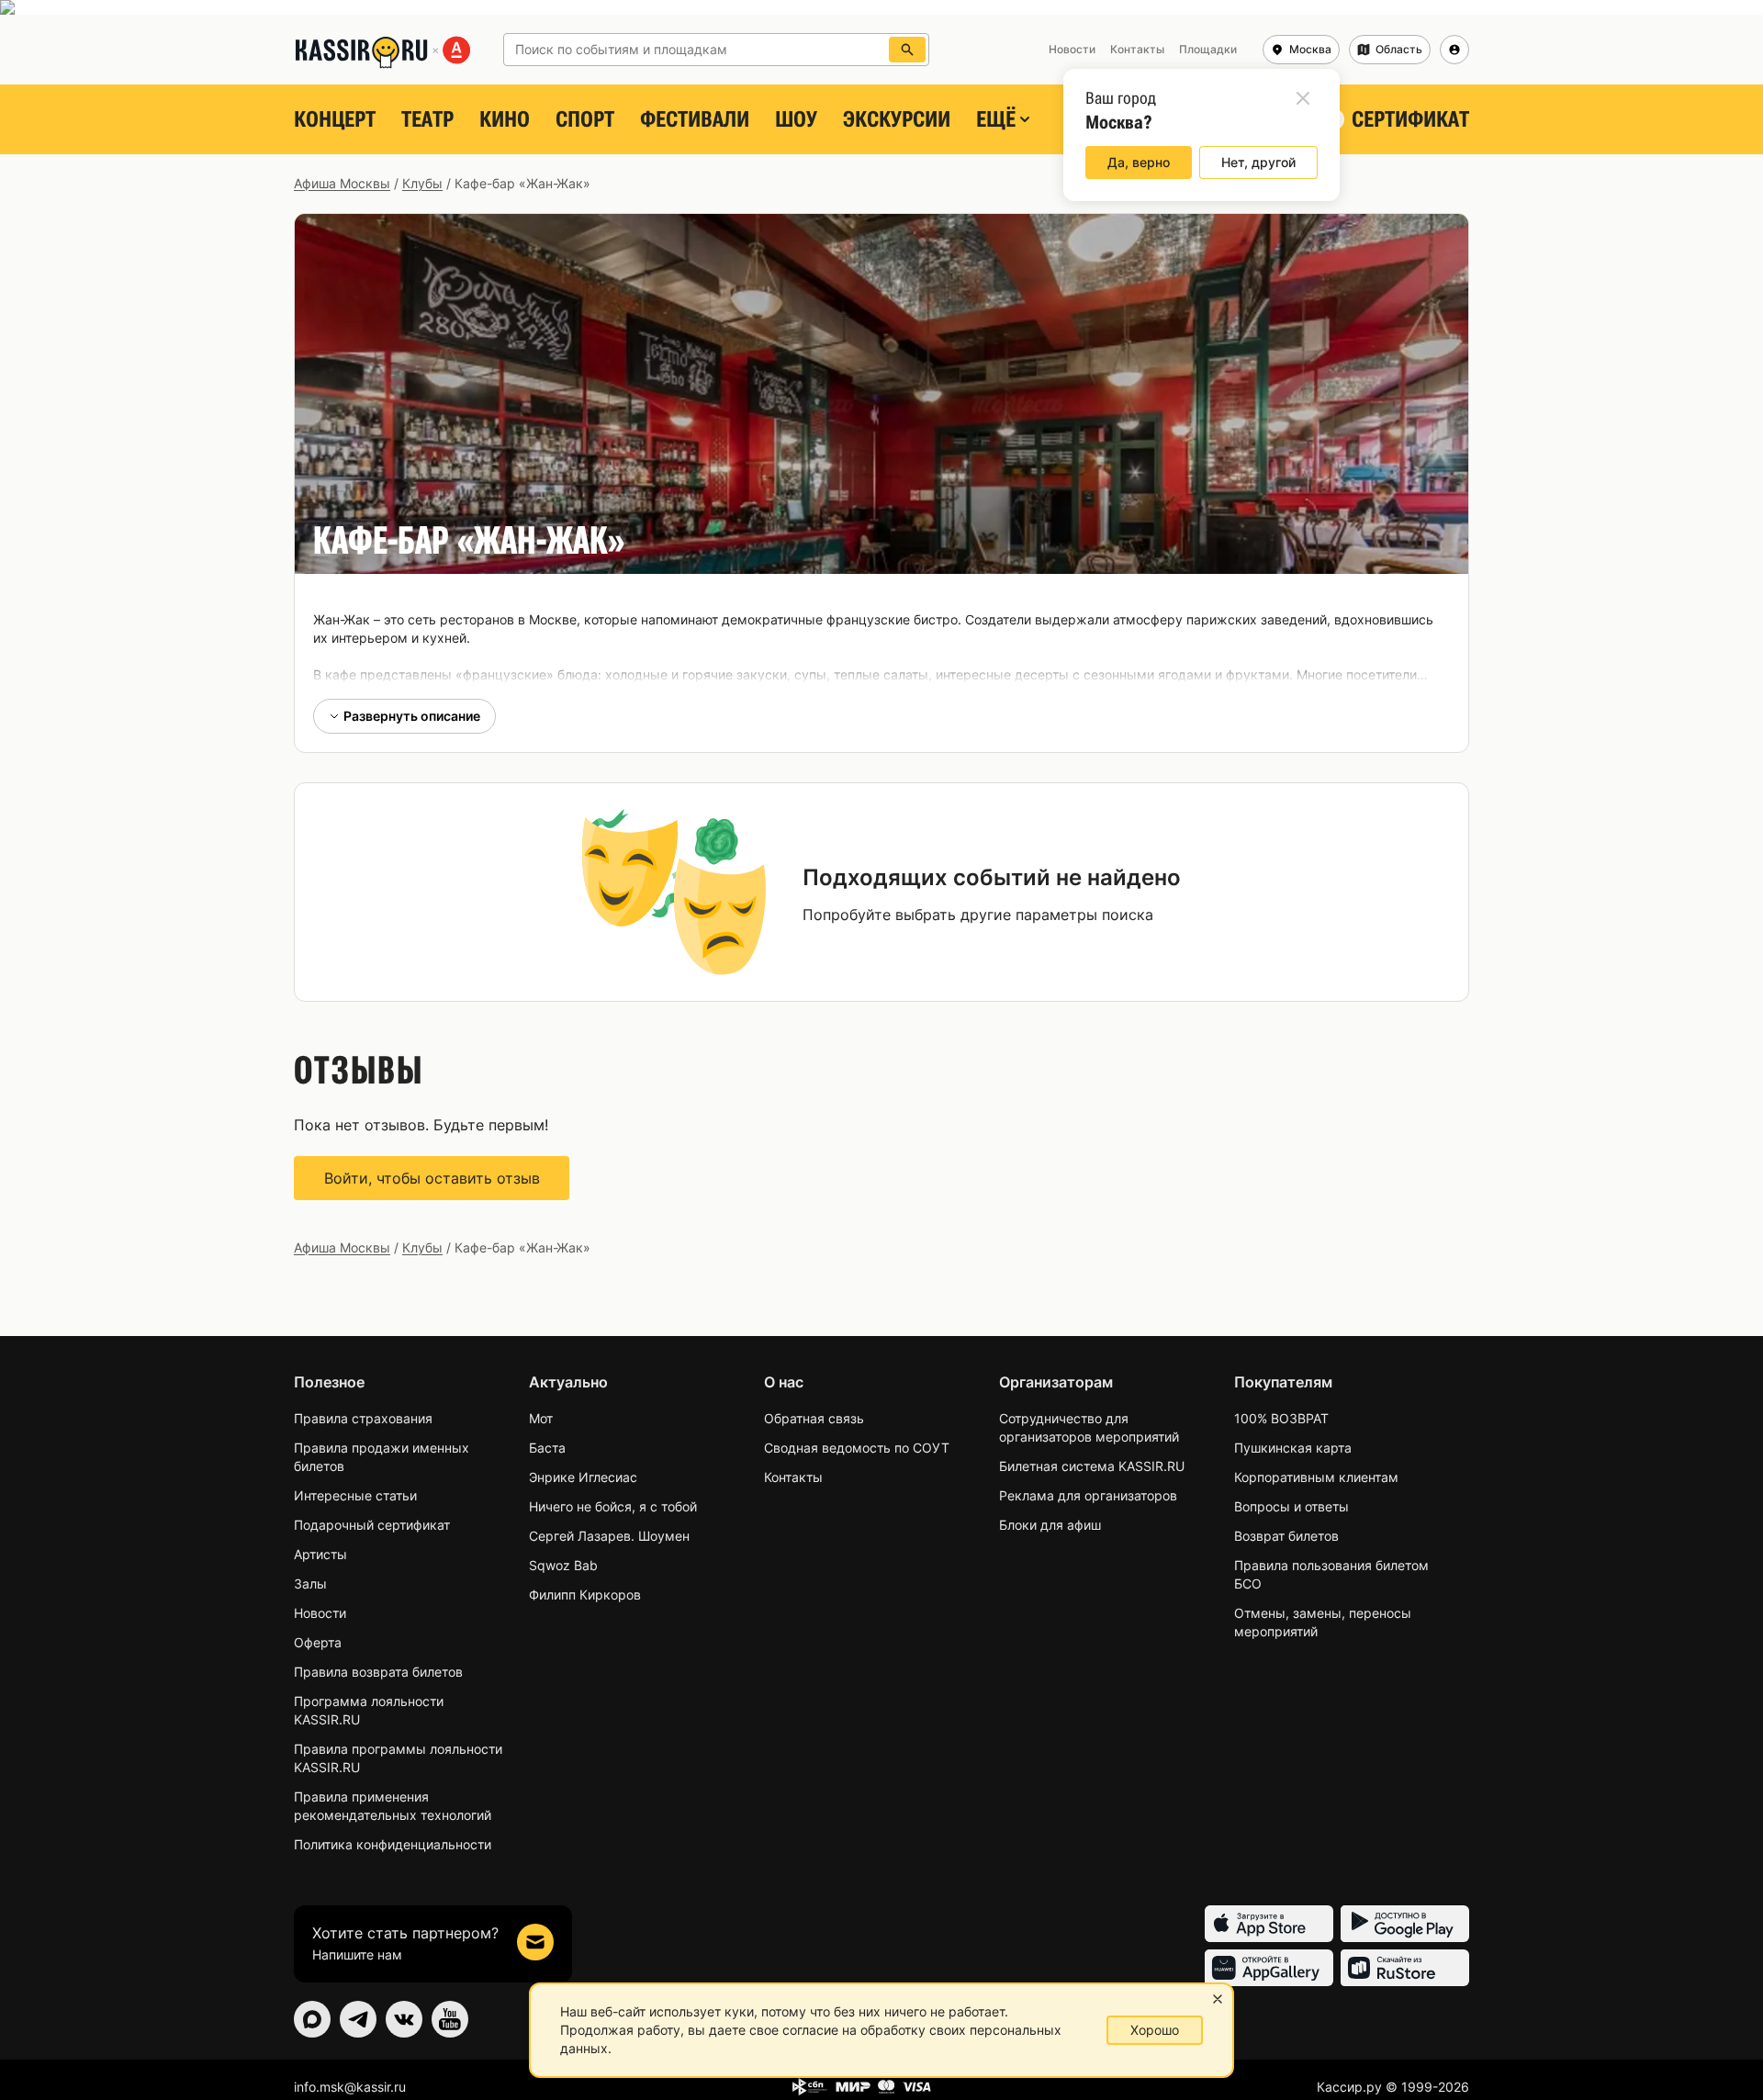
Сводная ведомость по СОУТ (857, 1448)
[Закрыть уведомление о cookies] (1218, 1999)
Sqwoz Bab (563, 1565)
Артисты (320, 1554)
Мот (541, 1418)
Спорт (585, 119)
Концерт (335, 119)
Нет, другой (1258, 162)
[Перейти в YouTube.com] (450, 2019)
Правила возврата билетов (378, 1672)
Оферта (318, 1642)
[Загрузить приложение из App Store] (1269, 1924)
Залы (310, 1583)
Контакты (793, 1477)
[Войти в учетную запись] (1454, 50)
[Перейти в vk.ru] (404, 2019)
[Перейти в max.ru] (312, 2019)
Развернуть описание (412, 716)
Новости (320, 1613)
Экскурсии (897, 119)
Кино (505, 119)
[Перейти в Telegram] (358, 2019)
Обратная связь (814, 1418)
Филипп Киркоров (585, 1595)
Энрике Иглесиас (583, 1477)
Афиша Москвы (342, 183)
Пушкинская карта (1293, 1448)
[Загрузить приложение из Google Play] (1405, 1924)
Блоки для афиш (1050, 1525)
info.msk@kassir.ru (350, 2087)
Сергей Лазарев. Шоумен (609, 1536)
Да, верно (1139, 162)
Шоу (796, 119)
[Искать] (907, 50)
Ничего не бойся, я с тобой (613, 1506)
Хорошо (1155, 2030)
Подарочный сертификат (372, 1525)
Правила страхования (363, 1418)
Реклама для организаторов (1088, 1495)
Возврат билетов (1286, 1536)
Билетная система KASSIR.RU (1092, 1466)
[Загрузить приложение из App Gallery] (1269, 1968)
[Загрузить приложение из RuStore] (1405, 1968)
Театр (427, 119)
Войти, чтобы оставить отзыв (432, 1178)
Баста (547, 1448)
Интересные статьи (355, 1495)
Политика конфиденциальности (393, 1844)
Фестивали (695, 119)
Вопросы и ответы (1291, 1506)
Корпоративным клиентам (1316, 1477)
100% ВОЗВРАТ (1281, 1418)
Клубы (422, 183)
